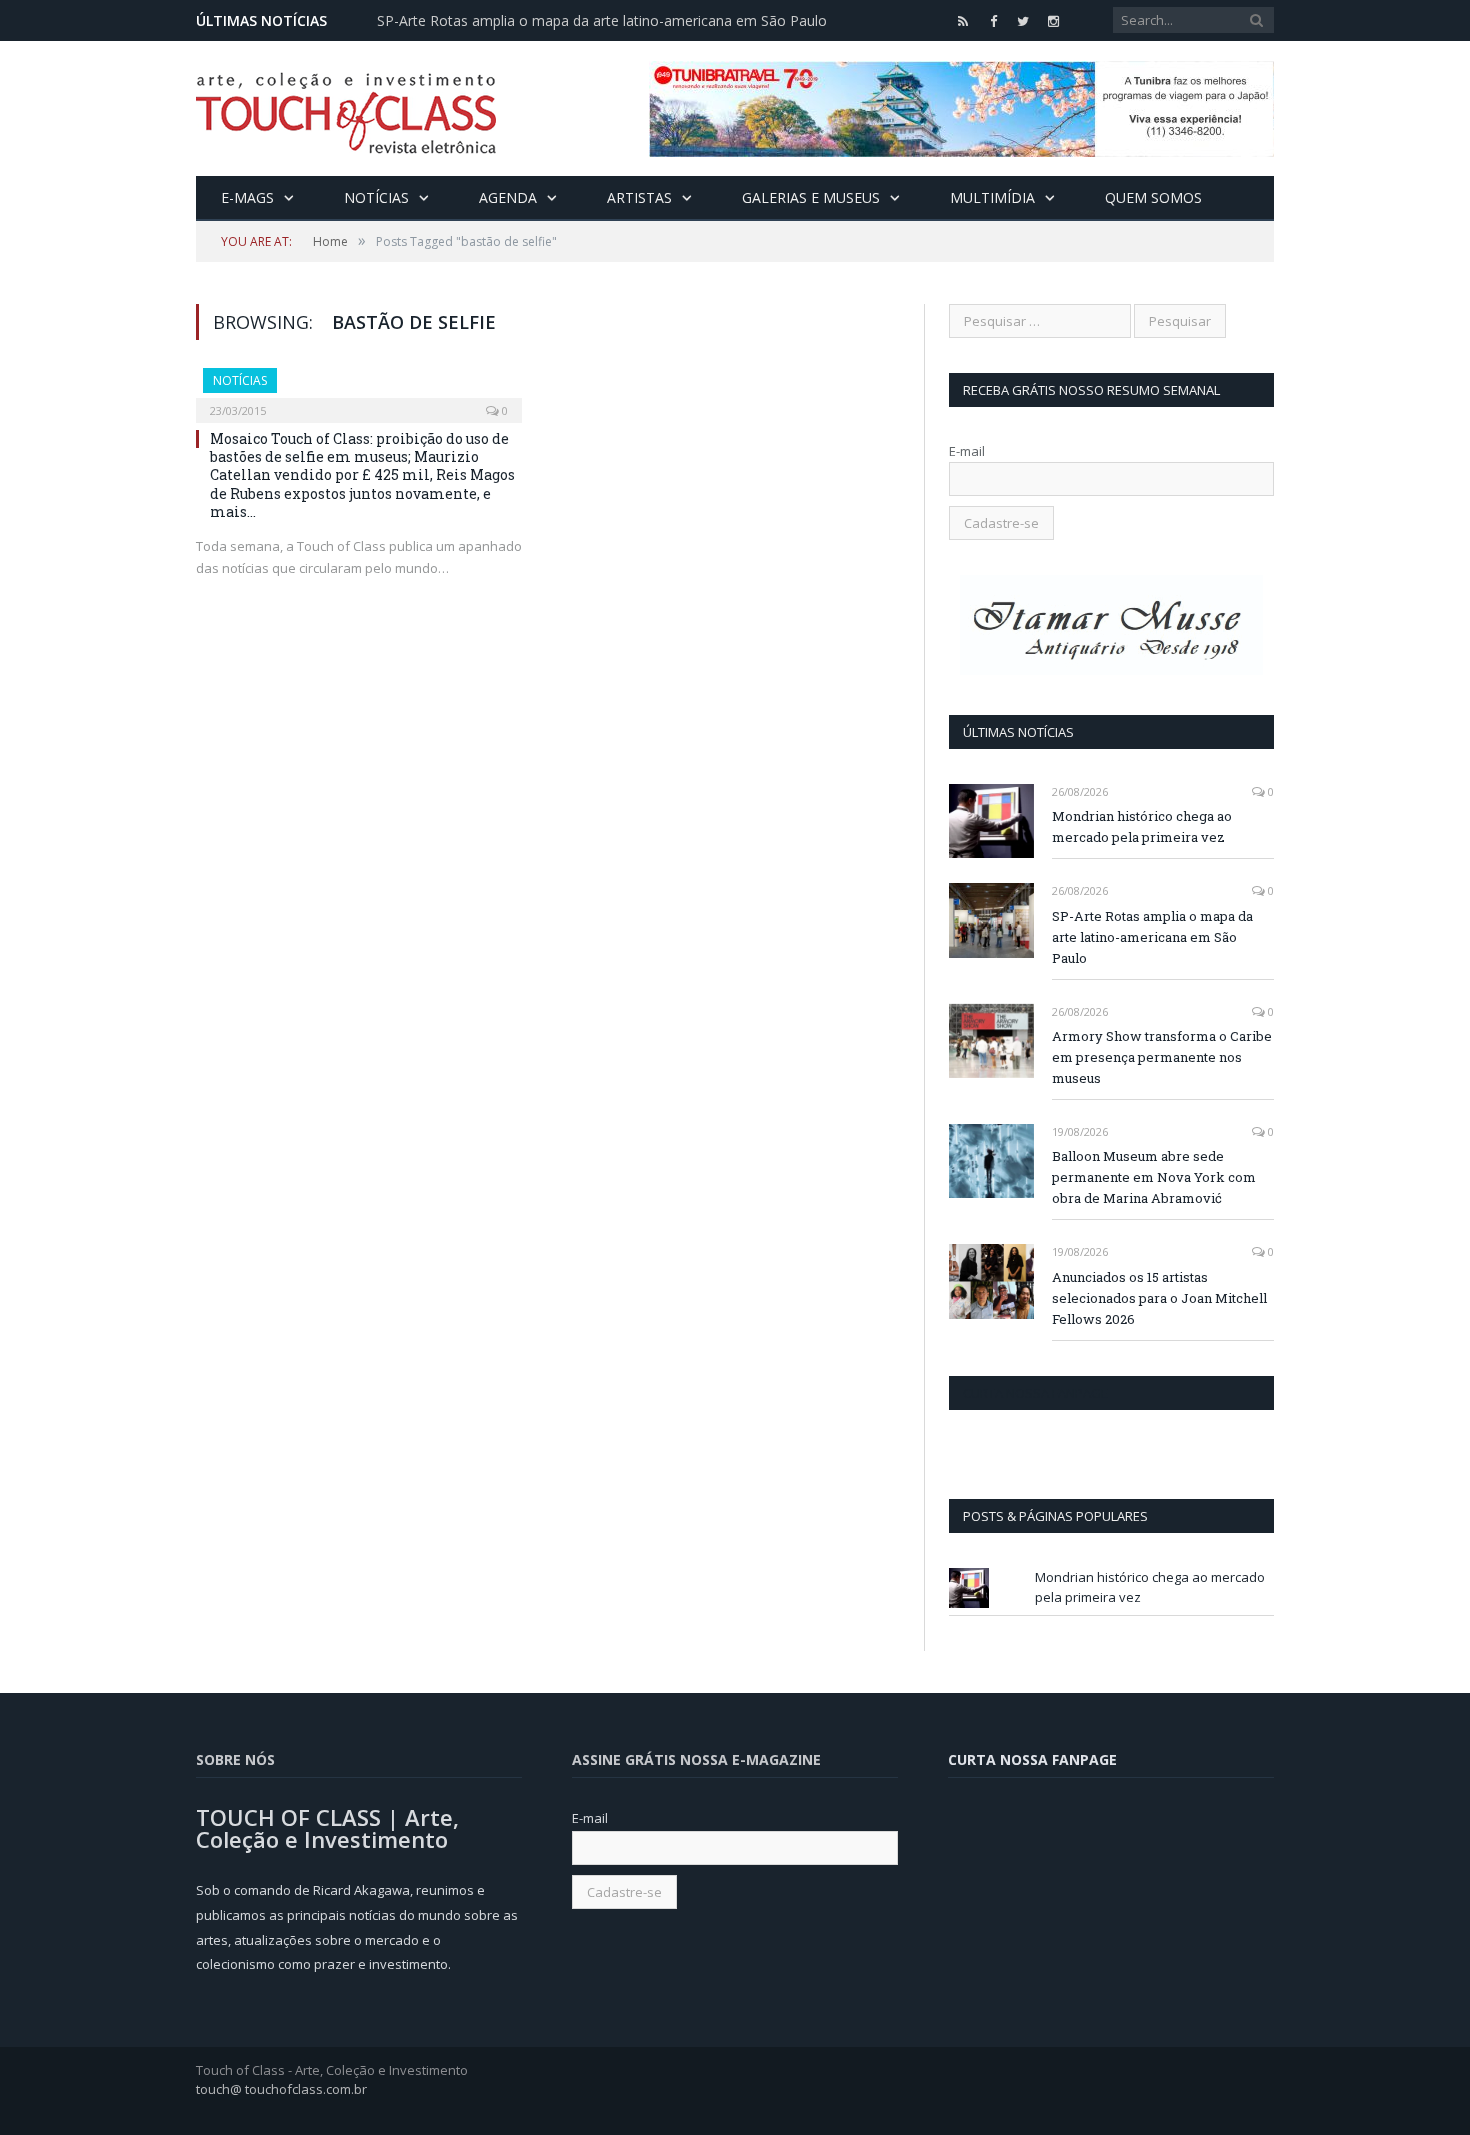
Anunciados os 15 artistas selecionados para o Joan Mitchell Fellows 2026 (1159, 1298)
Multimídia (992, 197)
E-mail (967, 451)
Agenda (508, 197)
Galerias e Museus (811, 197)
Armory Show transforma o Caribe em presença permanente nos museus (1162, 1057)
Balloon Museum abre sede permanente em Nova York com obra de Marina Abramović (1154, 1177)
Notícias (376, 197)
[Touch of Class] (346, 108)
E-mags (247, 197)
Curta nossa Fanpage (1035, 1393)
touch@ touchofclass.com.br (281, 2089)
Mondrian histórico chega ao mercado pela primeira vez (1142, 826)
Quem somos (1153, 197)
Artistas (639, 197)
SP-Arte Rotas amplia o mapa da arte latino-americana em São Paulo (602, 21)
